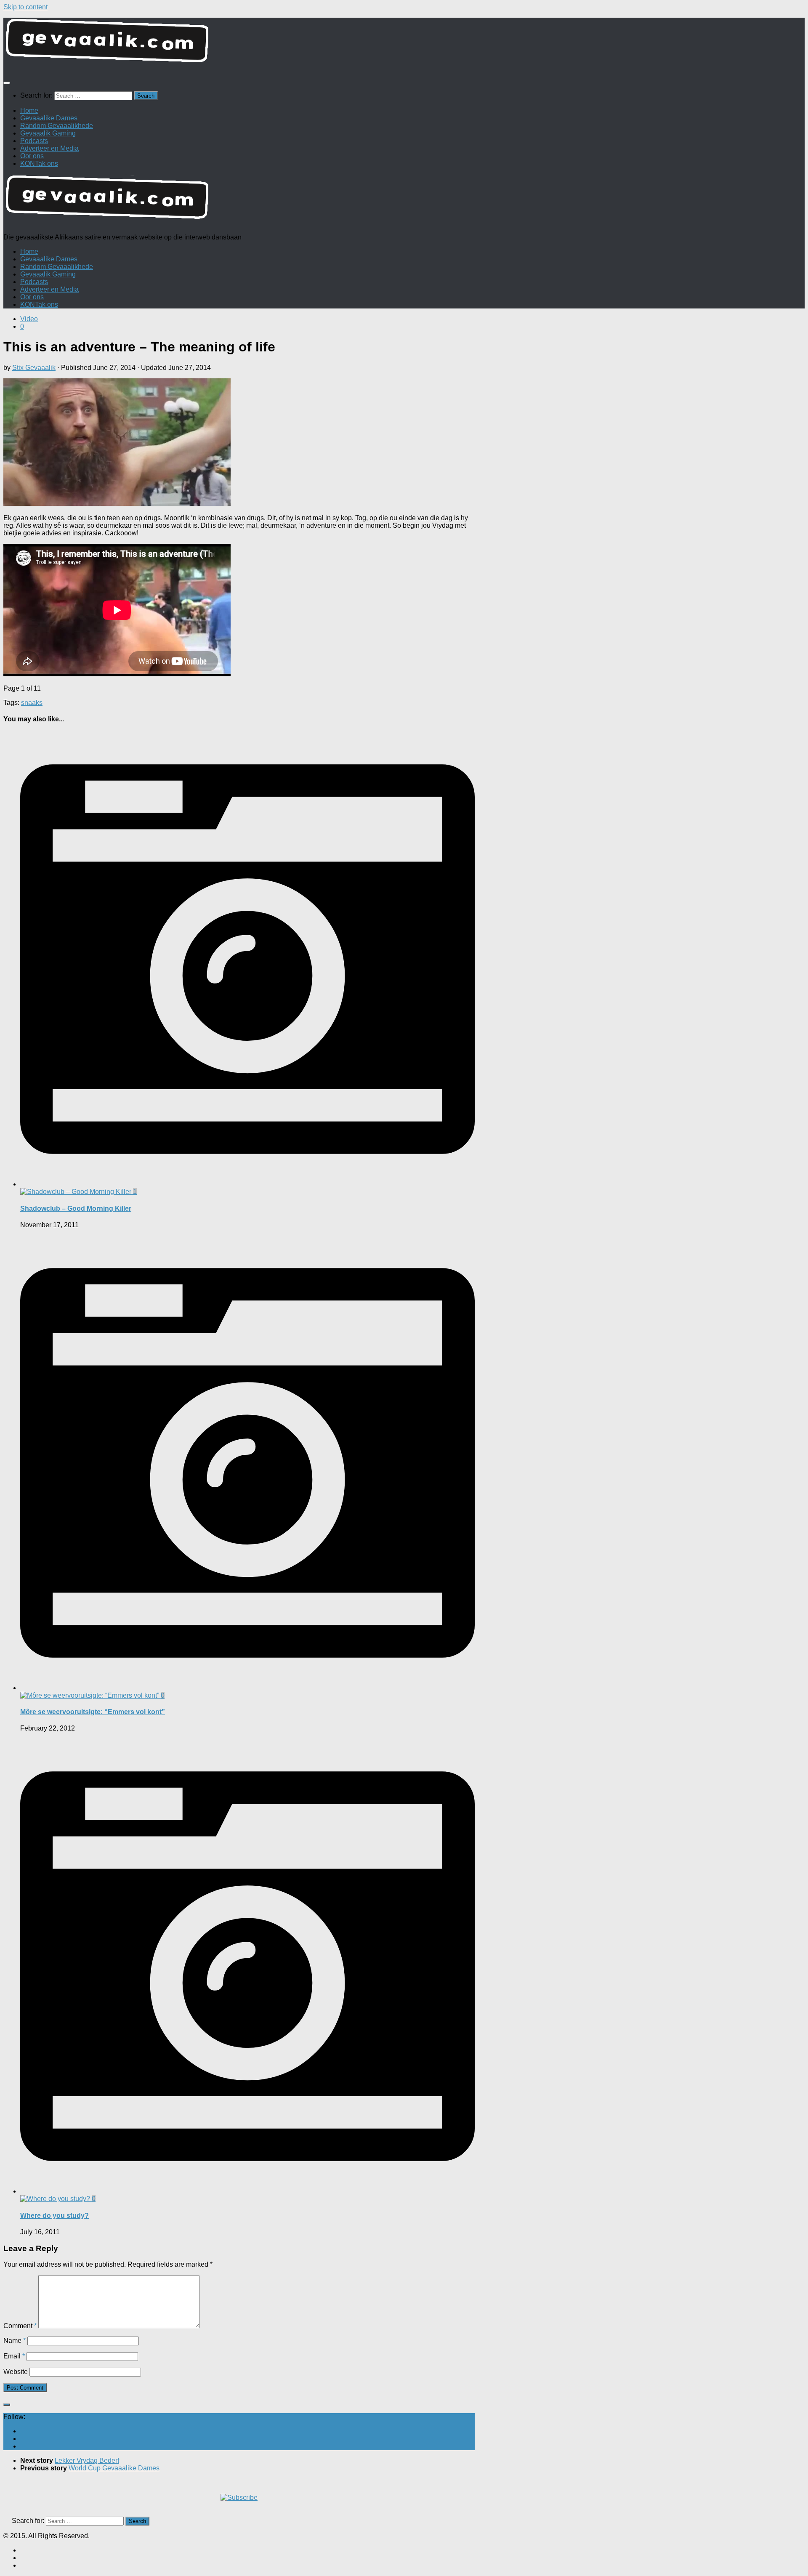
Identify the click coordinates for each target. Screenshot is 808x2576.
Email (14, 2356)
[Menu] (7, 83)
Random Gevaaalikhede (57, 126)
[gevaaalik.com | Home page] (404, 44)
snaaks (32, 703)
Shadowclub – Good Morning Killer (76, 1208)
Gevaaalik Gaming (48, 133)
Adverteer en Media (49, 148)
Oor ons (32, 156)
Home (29, 110)
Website (16, 2372)
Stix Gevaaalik (34, 368)
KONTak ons (39, 163)
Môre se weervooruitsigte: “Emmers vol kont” (93, 1712)
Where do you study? (54, 2216)
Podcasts (34, 141)
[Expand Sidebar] (7, 2405)
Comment (20, 2326)
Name (15, 2341)
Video (29, 319)
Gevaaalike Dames (49, 118)
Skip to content (25, 7)
